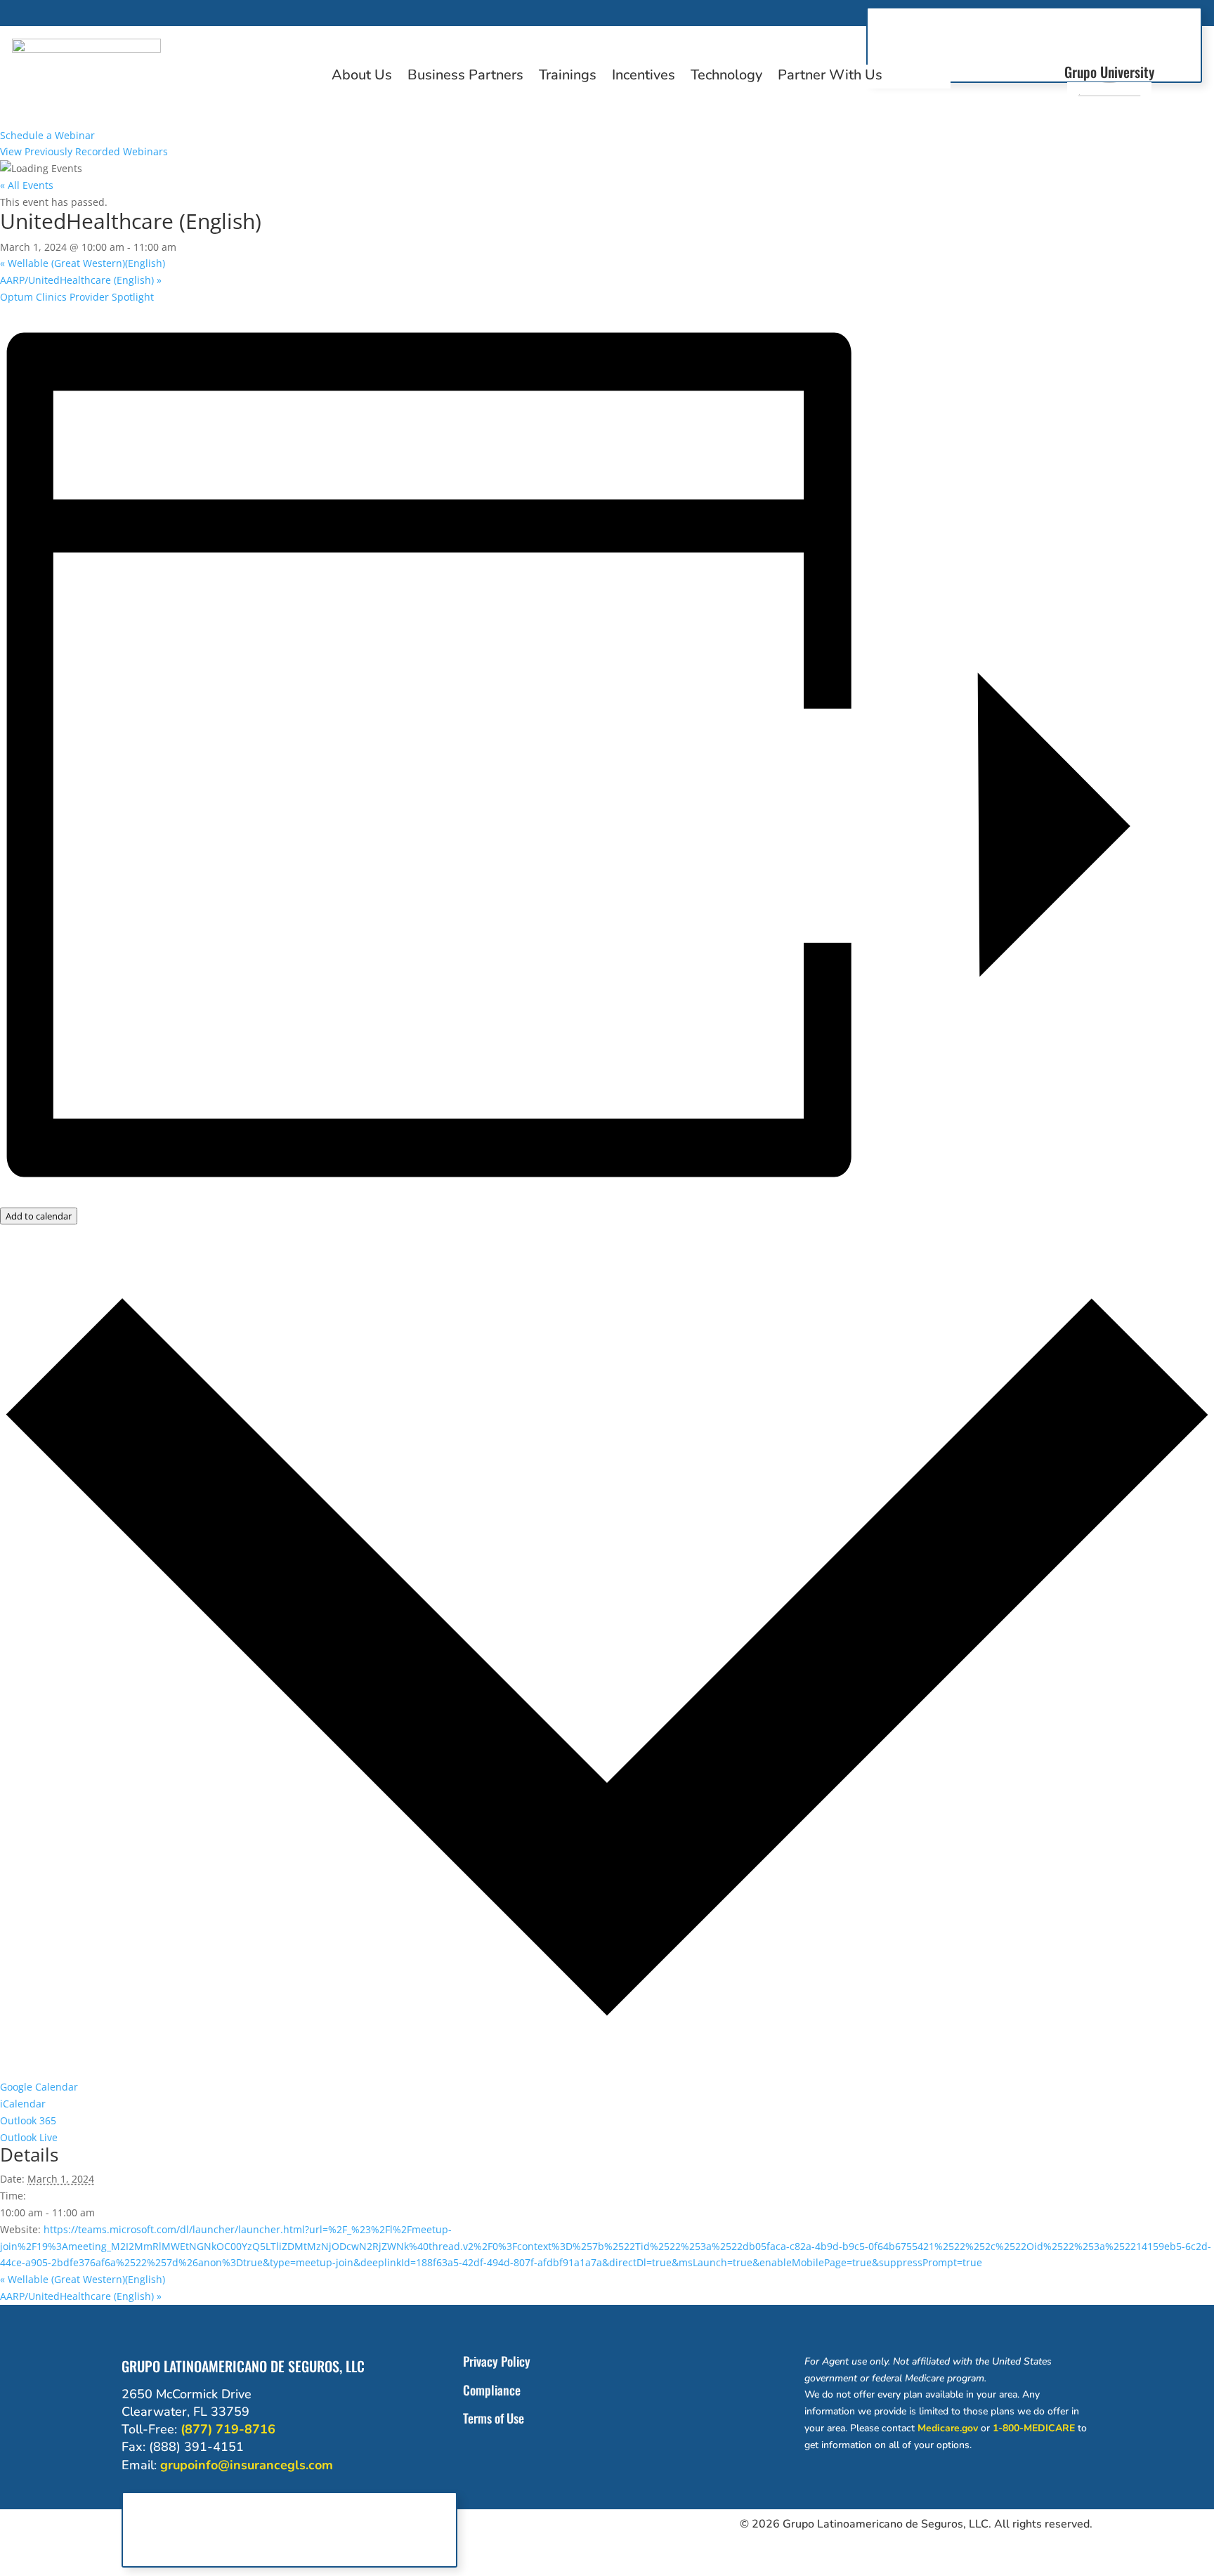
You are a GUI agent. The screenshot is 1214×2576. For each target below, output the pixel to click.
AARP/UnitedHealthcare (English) (81, 280)
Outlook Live (29, 2137)
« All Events (27, 185)
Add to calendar (39, 1216)
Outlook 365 (28, 2120)
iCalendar (23, 2104)
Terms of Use (494, 2418)
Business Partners (465, 77)
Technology (726, 77)
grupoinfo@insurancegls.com (247, 2465)
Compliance (492, 2390)
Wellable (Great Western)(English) (83, 263)
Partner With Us (830, 77)
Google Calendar (39, 2087)
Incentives (644, 77)
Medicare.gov (948, 2428)
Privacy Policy (497, 2361)
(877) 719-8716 (228, 2429)
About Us (362, 77)
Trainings (568, 77)
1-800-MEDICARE (1034, 2428)
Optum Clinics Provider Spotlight (77, 297)
